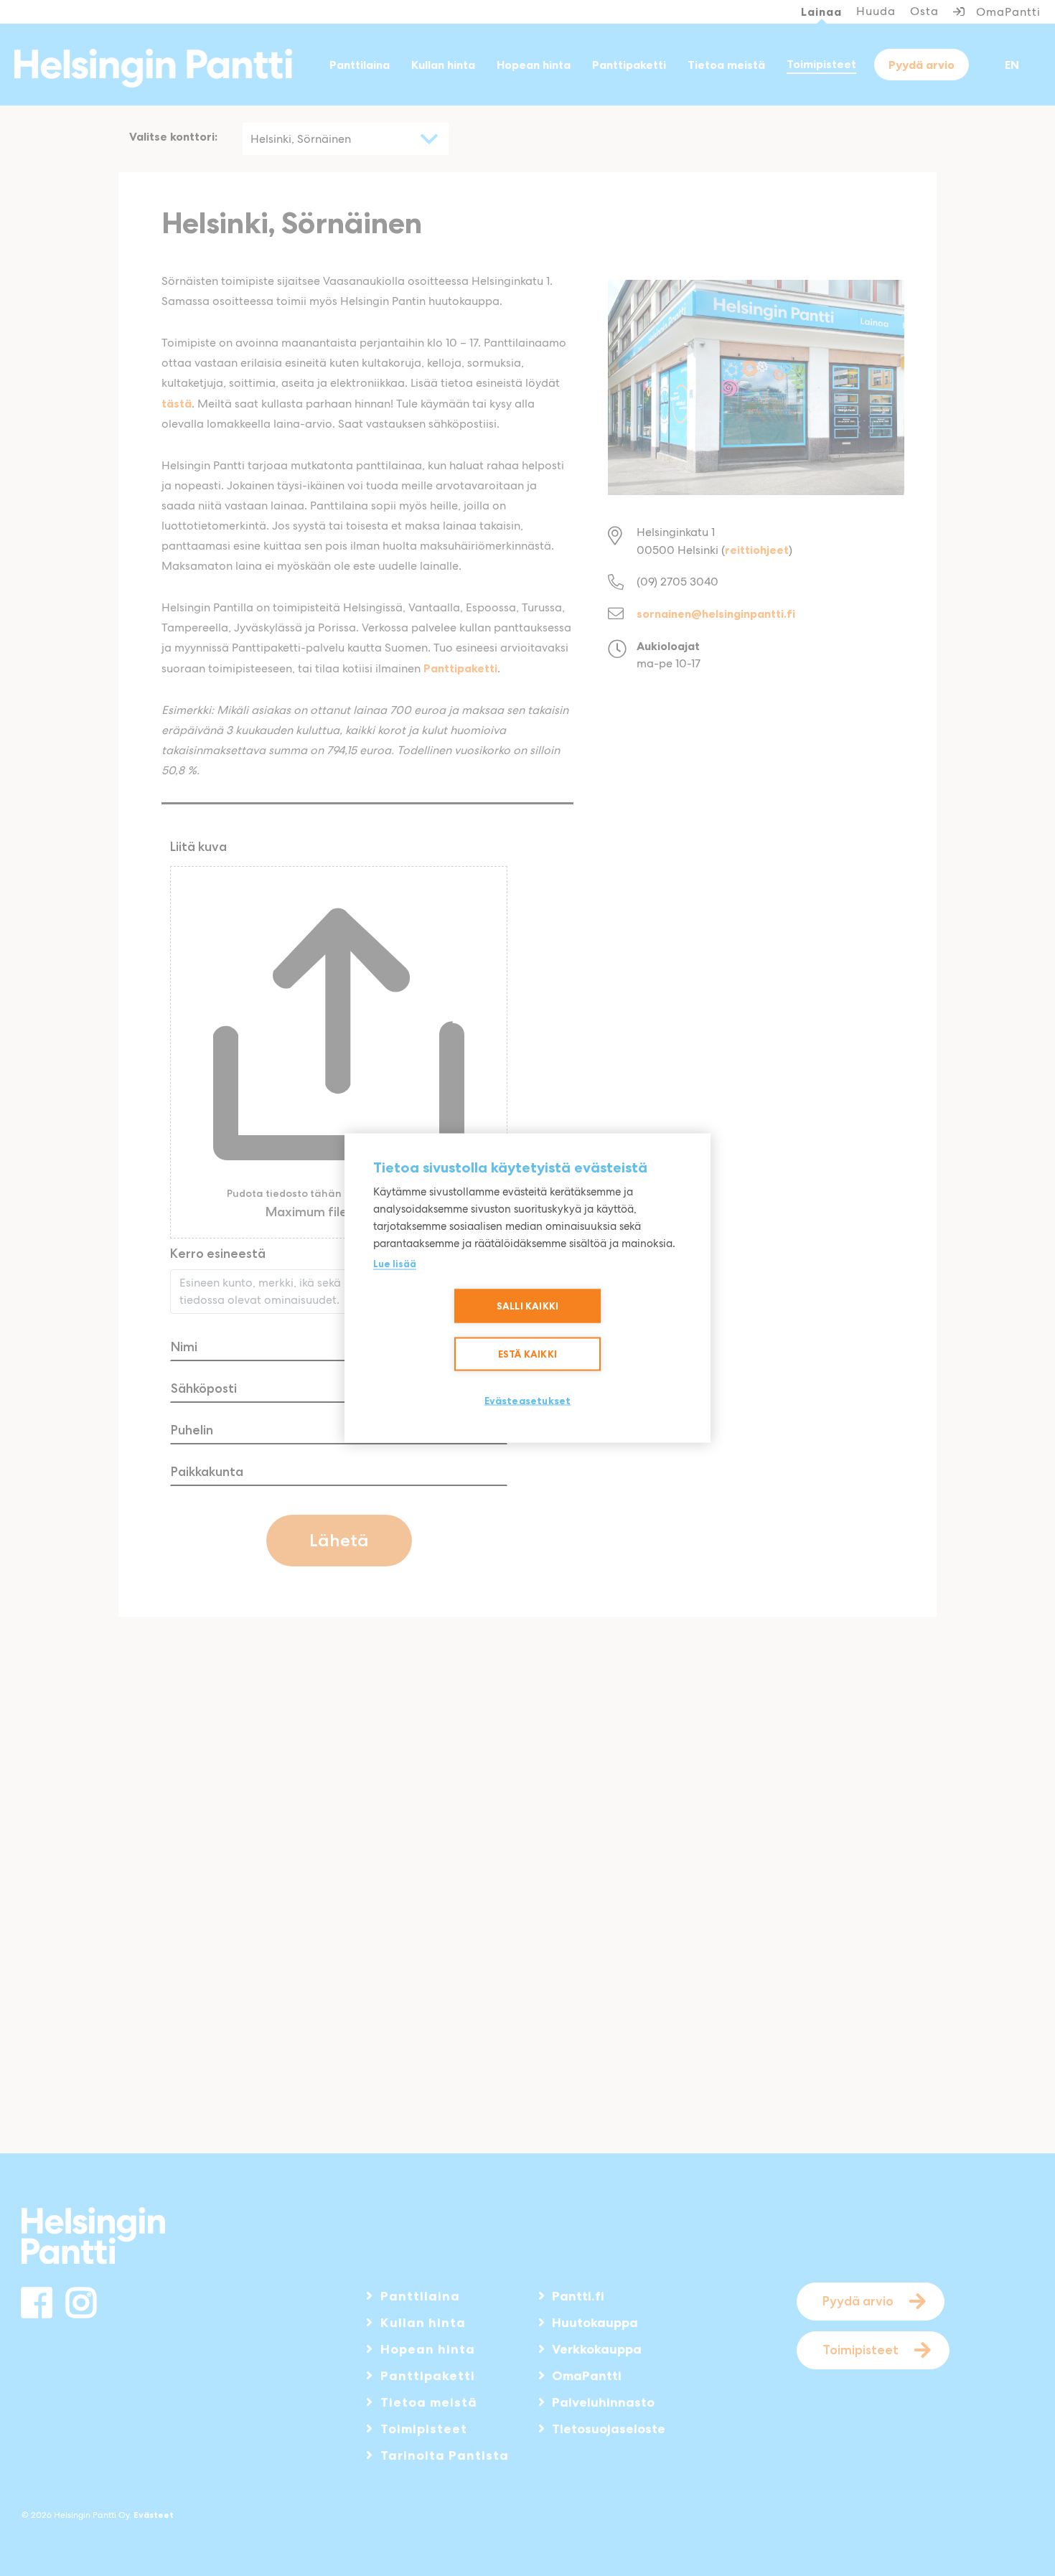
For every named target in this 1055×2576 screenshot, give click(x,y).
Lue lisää (395, 1264)
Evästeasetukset (528, 1401)
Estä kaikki (527, 1354)
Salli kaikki (527, 1306)
